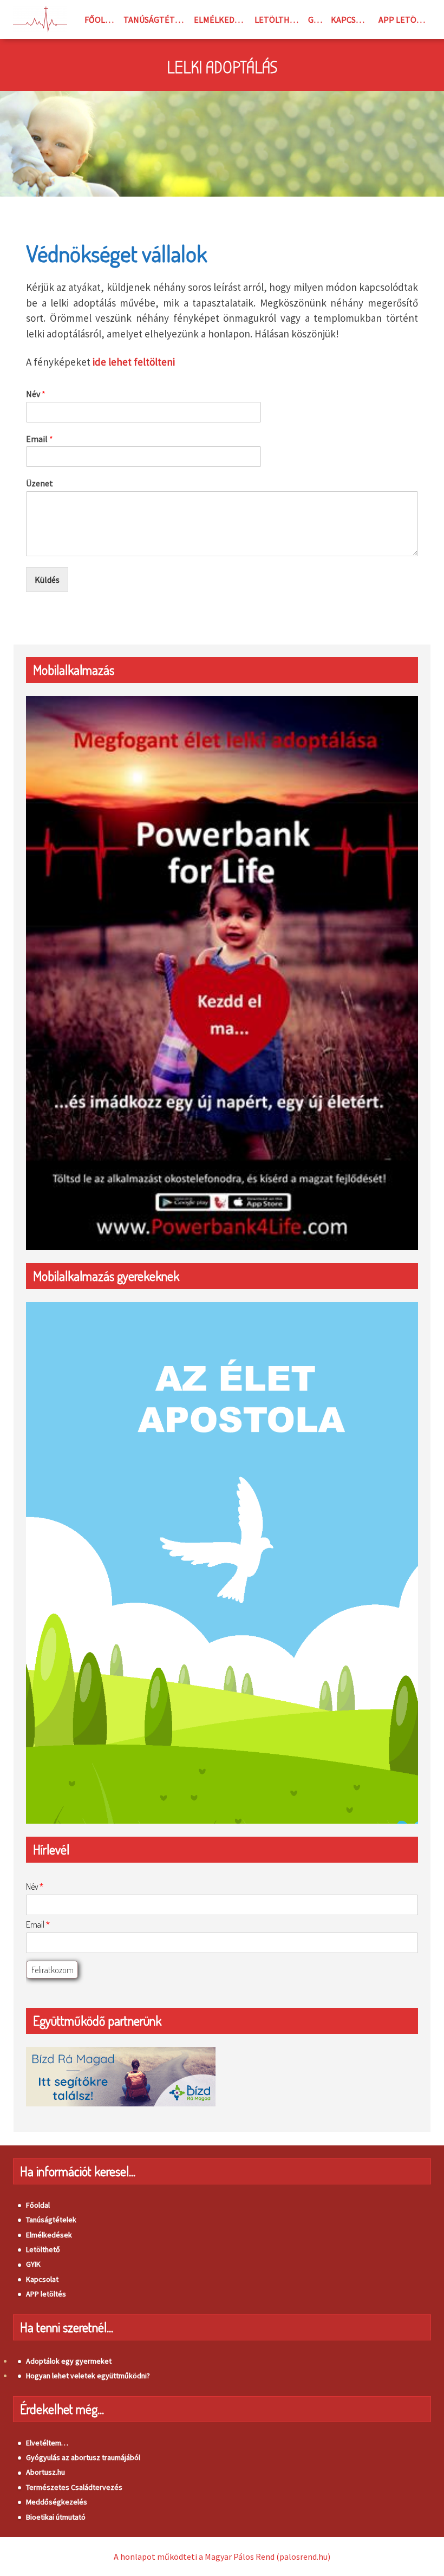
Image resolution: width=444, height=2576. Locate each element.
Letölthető (279, 19)
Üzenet (40, 483)
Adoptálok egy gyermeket (69, 2361)
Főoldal (102, 19)
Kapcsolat (352, 19)
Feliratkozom (53, 1970)
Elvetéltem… (47, 2443)
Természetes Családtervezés (74, 2487)
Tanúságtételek (156, 19)
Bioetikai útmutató (56, 2517)
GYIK (317, 19)
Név (36, 394)
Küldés (47, 580)
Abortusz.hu (45, 2472)
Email (40, 439)
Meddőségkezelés (57, 2502)
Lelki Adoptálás (222, 68)
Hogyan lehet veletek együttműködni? (88, 2376)
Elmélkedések (222, 19)
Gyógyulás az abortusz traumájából (83, 2457)
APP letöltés (405, 19)
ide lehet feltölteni (134, 362)
